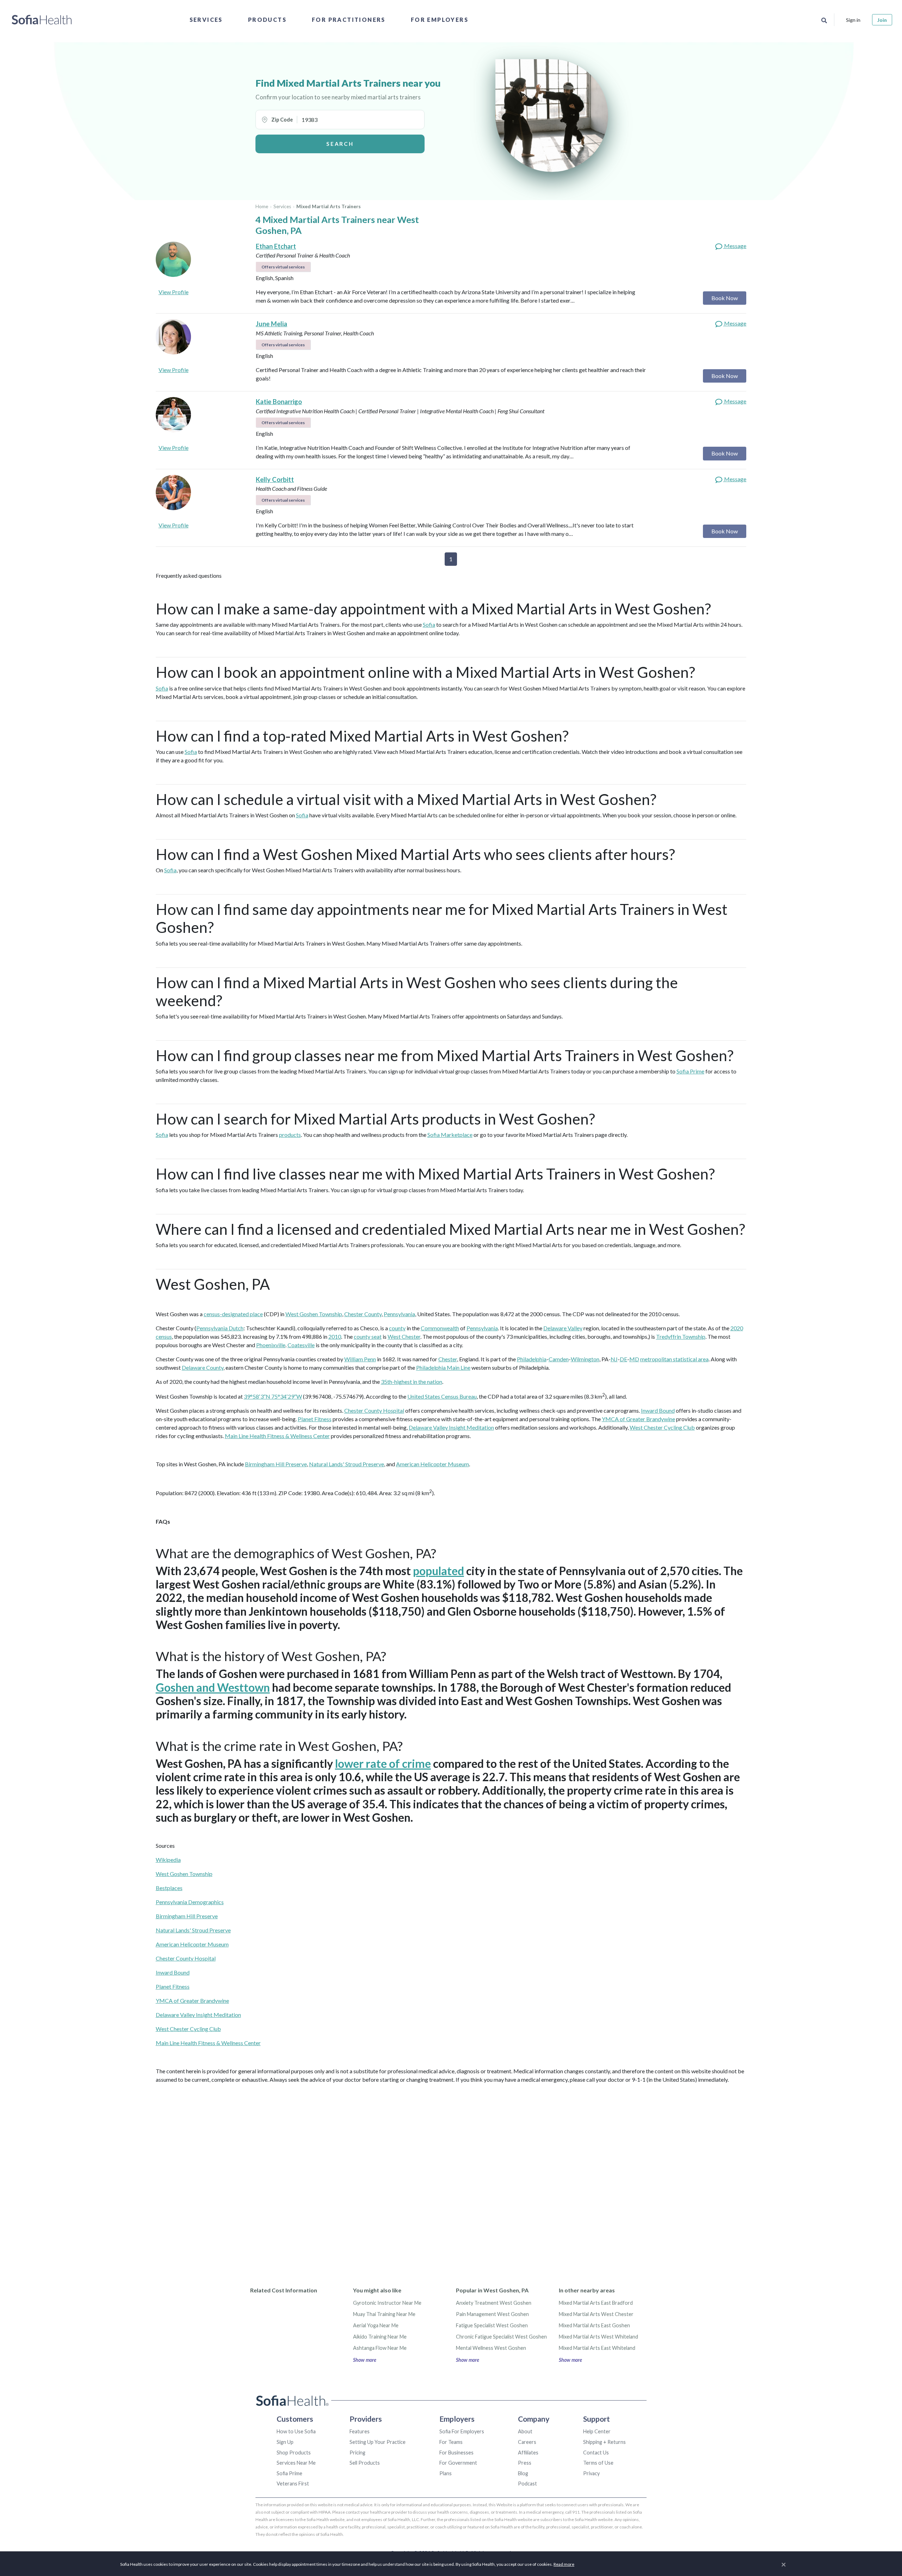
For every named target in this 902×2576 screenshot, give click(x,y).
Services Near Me (296, 2463)
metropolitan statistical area (674, 1359)
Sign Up (285, 2442)
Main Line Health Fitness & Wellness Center (277, 1436)
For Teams (451, 2442)
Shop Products (294, 2453)
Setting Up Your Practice (378, 2442)
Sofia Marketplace (450, 1135)
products (290, 1135)
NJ (614, 1359)
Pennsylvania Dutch (220, 1328)
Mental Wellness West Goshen (491, 2348)
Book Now (725, 298)
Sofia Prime (690, 1071)
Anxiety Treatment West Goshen (494, 2303)
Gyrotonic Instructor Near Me (387, 2303)
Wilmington (585, 1359)
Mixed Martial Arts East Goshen (594, 2325)
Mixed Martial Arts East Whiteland (597, 2348)
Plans (446, 2473)
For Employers (440, 20)
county (397, 1328)
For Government (458, 2463)
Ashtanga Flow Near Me (380, 2348)
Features (360, 2431)
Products (267, 20)
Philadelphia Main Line (443, 1367)
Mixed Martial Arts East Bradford (596, 2303)
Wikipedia (168, 1860)
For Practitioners (349, 20)
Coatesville (301, 1345)
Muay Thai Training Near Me (384, 2314)
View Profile (174, 292)
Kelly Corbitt (275, 479)
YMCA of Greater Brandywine (638, 1419)
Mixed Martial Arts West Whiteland (598, 2337)
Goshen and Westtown (213, 1687)
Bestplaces (169, 1888)
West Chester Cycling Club (662, 1427)
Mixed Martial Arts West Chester (596, 2314)
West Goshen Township (314, 1314)
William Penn (360, 1359)
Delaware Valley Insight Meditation (451, 1427)
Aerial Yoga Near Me (376, 2325)
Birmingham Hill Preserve (276, 1464)
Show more (365, 2360)
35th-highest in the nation (412, 1382)
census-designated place (233, 1314)
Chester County (363, 1314)
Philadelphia (532, 1359)
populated (438, 1571)
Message (735, 246)
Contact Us (596, 2453)
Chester (448, 1359)
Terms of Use (598, 2463)
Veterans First (293, 2484)
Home (262, 206)
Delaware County (203, 1367)
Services (206, 20)
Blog (523, 2473)
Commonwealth (440, 1328)
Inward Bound (658, 1410)
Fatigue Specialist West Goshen (492, 2325)
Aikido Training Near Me (380, 2337)
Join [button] (882, 20)
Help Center (597, 2431)
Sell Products (365, 2463)
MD (634, 1359)
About (525, 2431)
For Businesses (456, 2453)
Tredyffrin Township (681, 1336)
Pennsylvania (399, 1314)
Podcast (527, 2484)
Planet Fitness (315, 1419)
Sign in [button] (853, 20)
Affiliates (528, 2453)
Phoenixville (271, 1345)
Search (340, 144)
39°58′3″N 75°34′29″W (273, 1396)
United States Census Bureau (442, 1396)
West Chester (404, 1336)
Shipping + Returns (604, 2442)
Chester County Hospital (374, 1410)
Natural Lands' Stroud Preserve (347, 1464)
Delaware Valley (563, 1328)
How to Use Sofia (296, 2431)
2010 (335, 1336)
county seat (368, 1336)
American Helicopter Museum (433, 1464)
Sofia (429, 624)
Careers (527, 2442)
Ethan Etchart (276, 246)
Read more (564, 2564)
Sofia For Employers (462, 2431)
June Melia (271, 324)
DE (623, 1359)
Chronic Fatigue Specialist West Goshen (501, 2337)
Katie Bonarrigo (279, 402)
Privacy (591, 2473)
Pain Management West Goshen (492, 2314)
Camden (559, 1359)
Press (525, 2463)
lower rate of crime (383, 1763)
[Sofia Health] (42, 20)
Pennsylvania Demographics (190, 1902)
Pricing (357, 2453)
